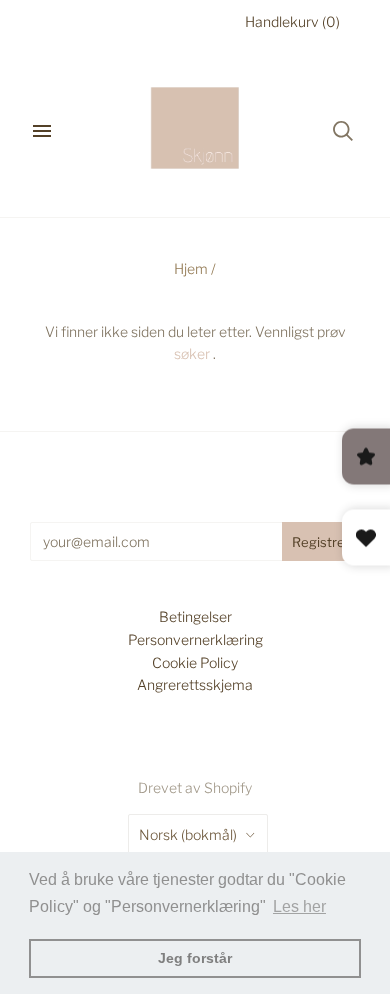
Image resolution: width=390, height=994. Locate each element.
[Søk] (343, 131)
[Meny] (42, 131)
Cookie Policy (195, 662)
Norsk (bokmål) (188, 834)
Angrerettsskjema (195, 684)
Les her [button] (299, 906)
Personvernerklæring (195, 639)
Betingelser (195, 616)
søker (192, 353)
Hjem (191, 268)
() (292, 21)
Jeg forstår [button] (195, 958)
